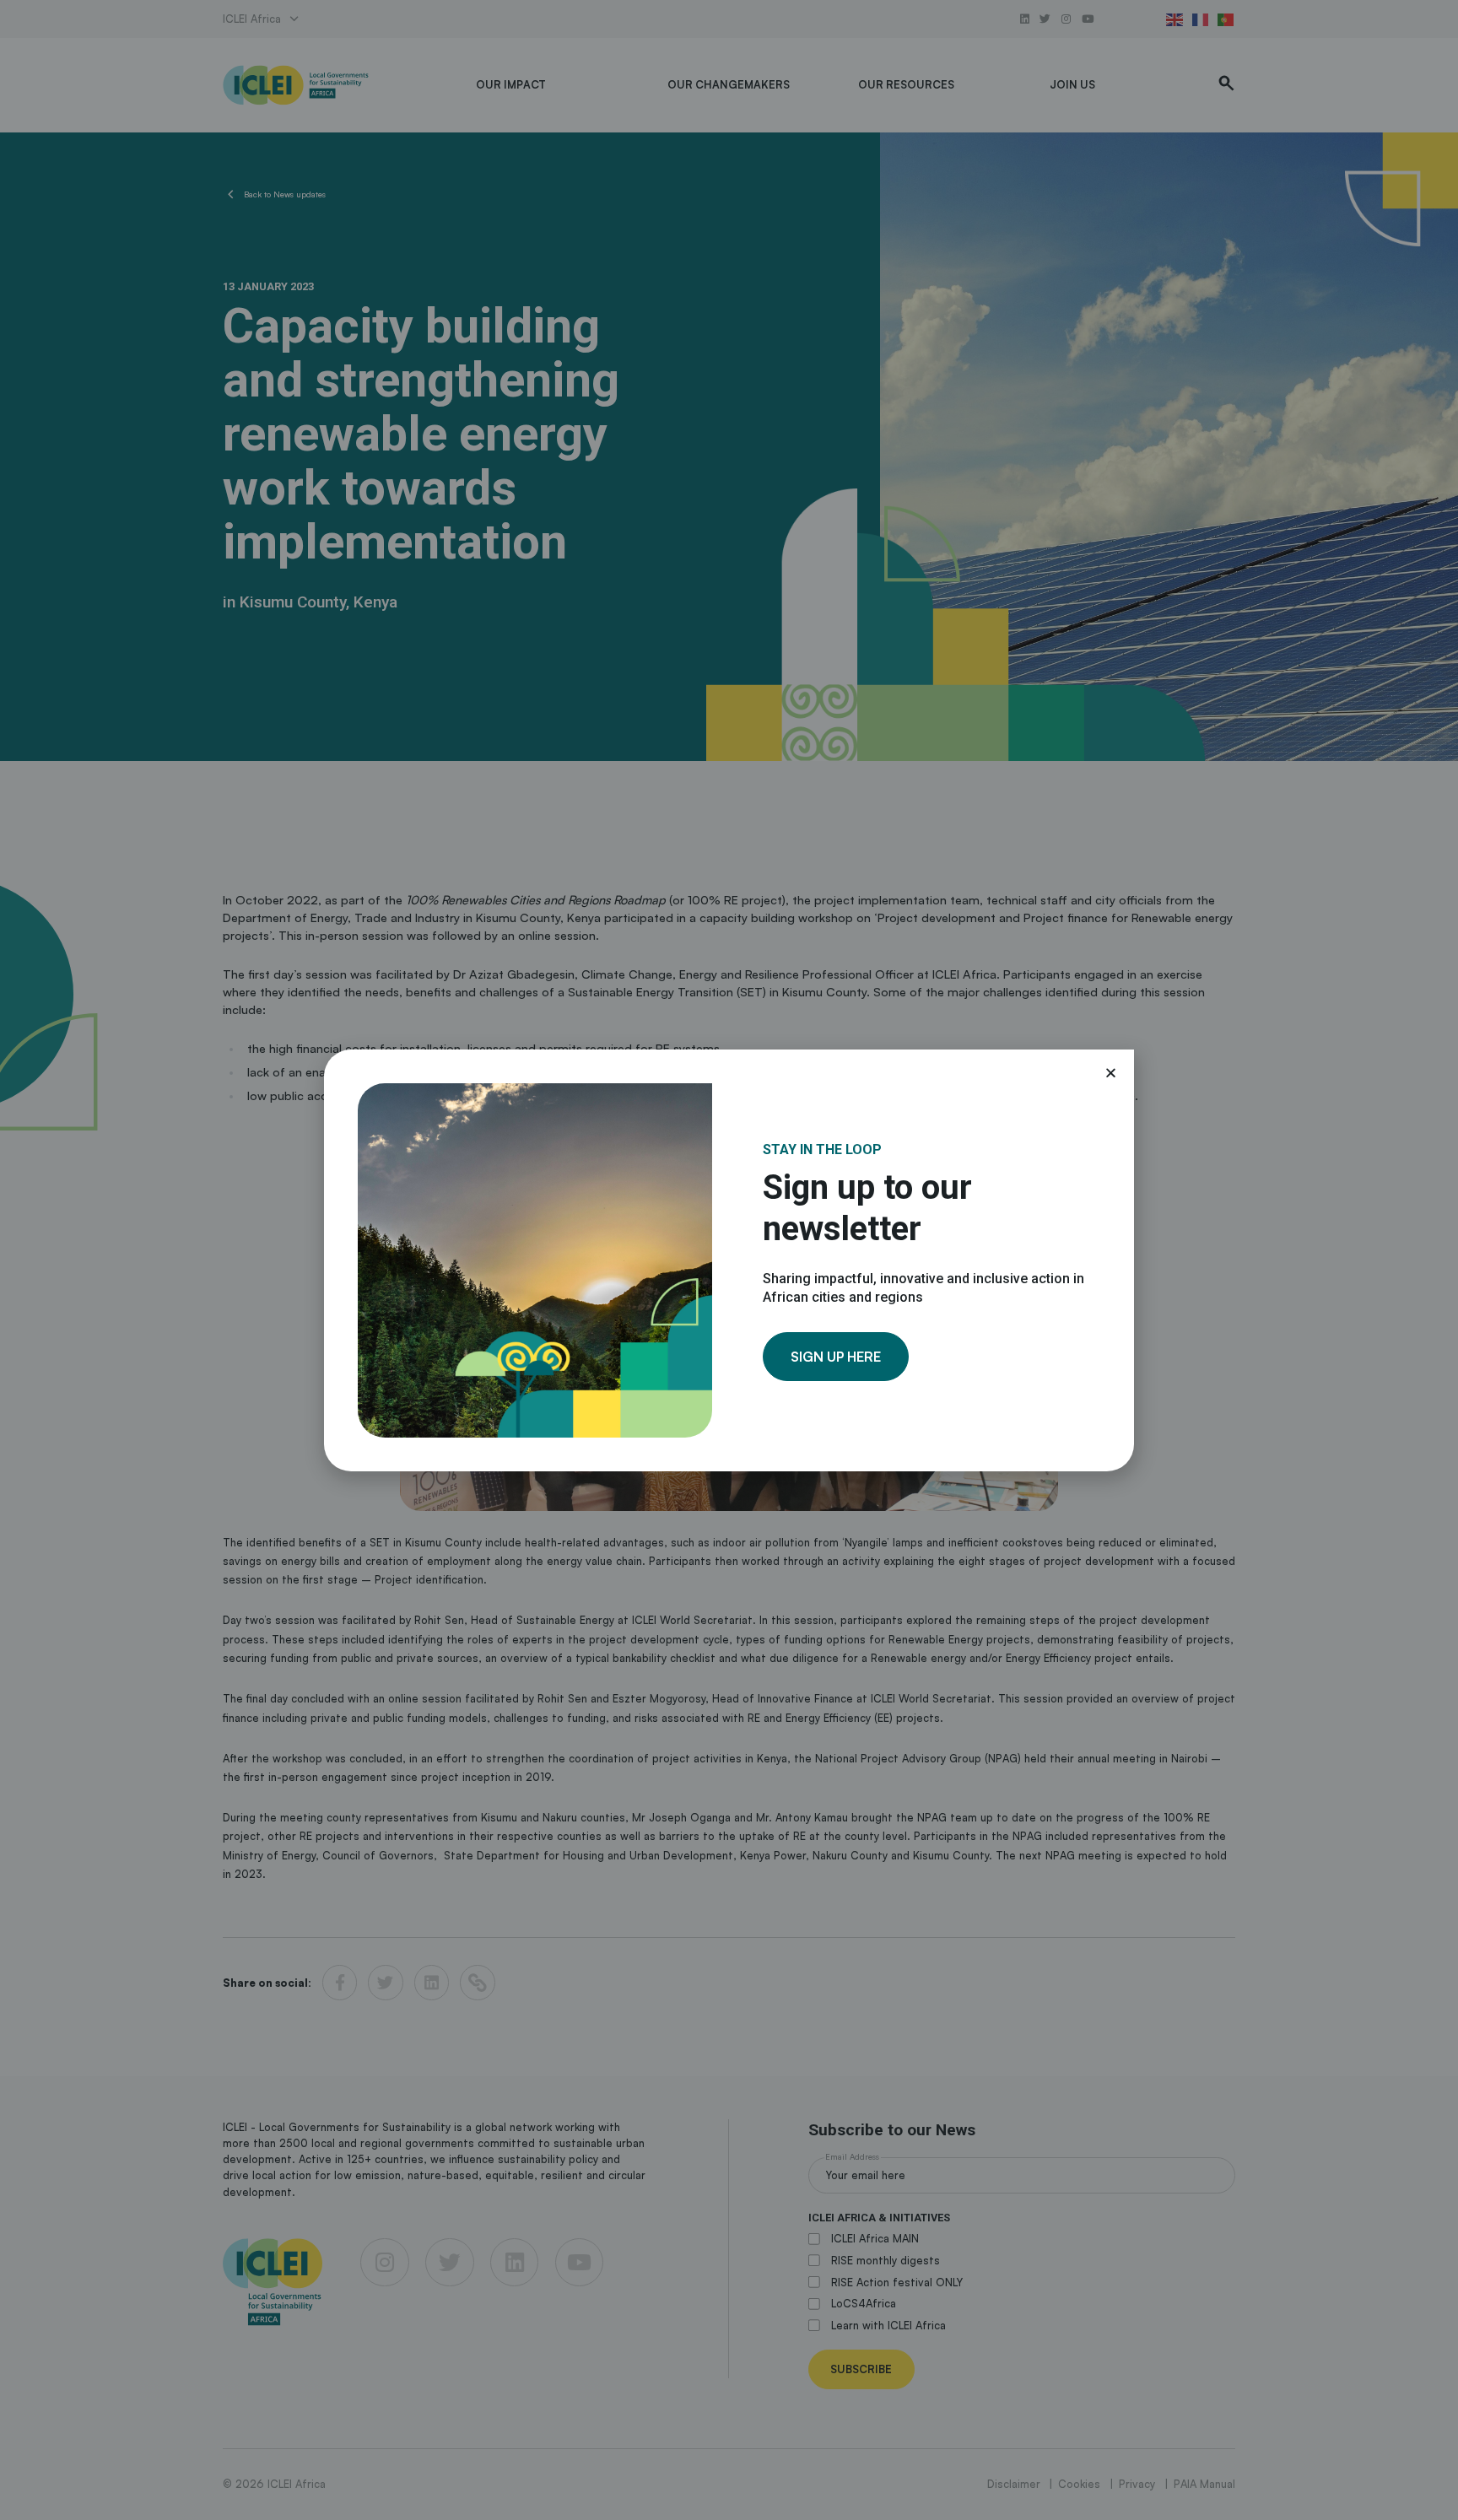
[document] (729, 1260)
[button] (1111, 1073)
